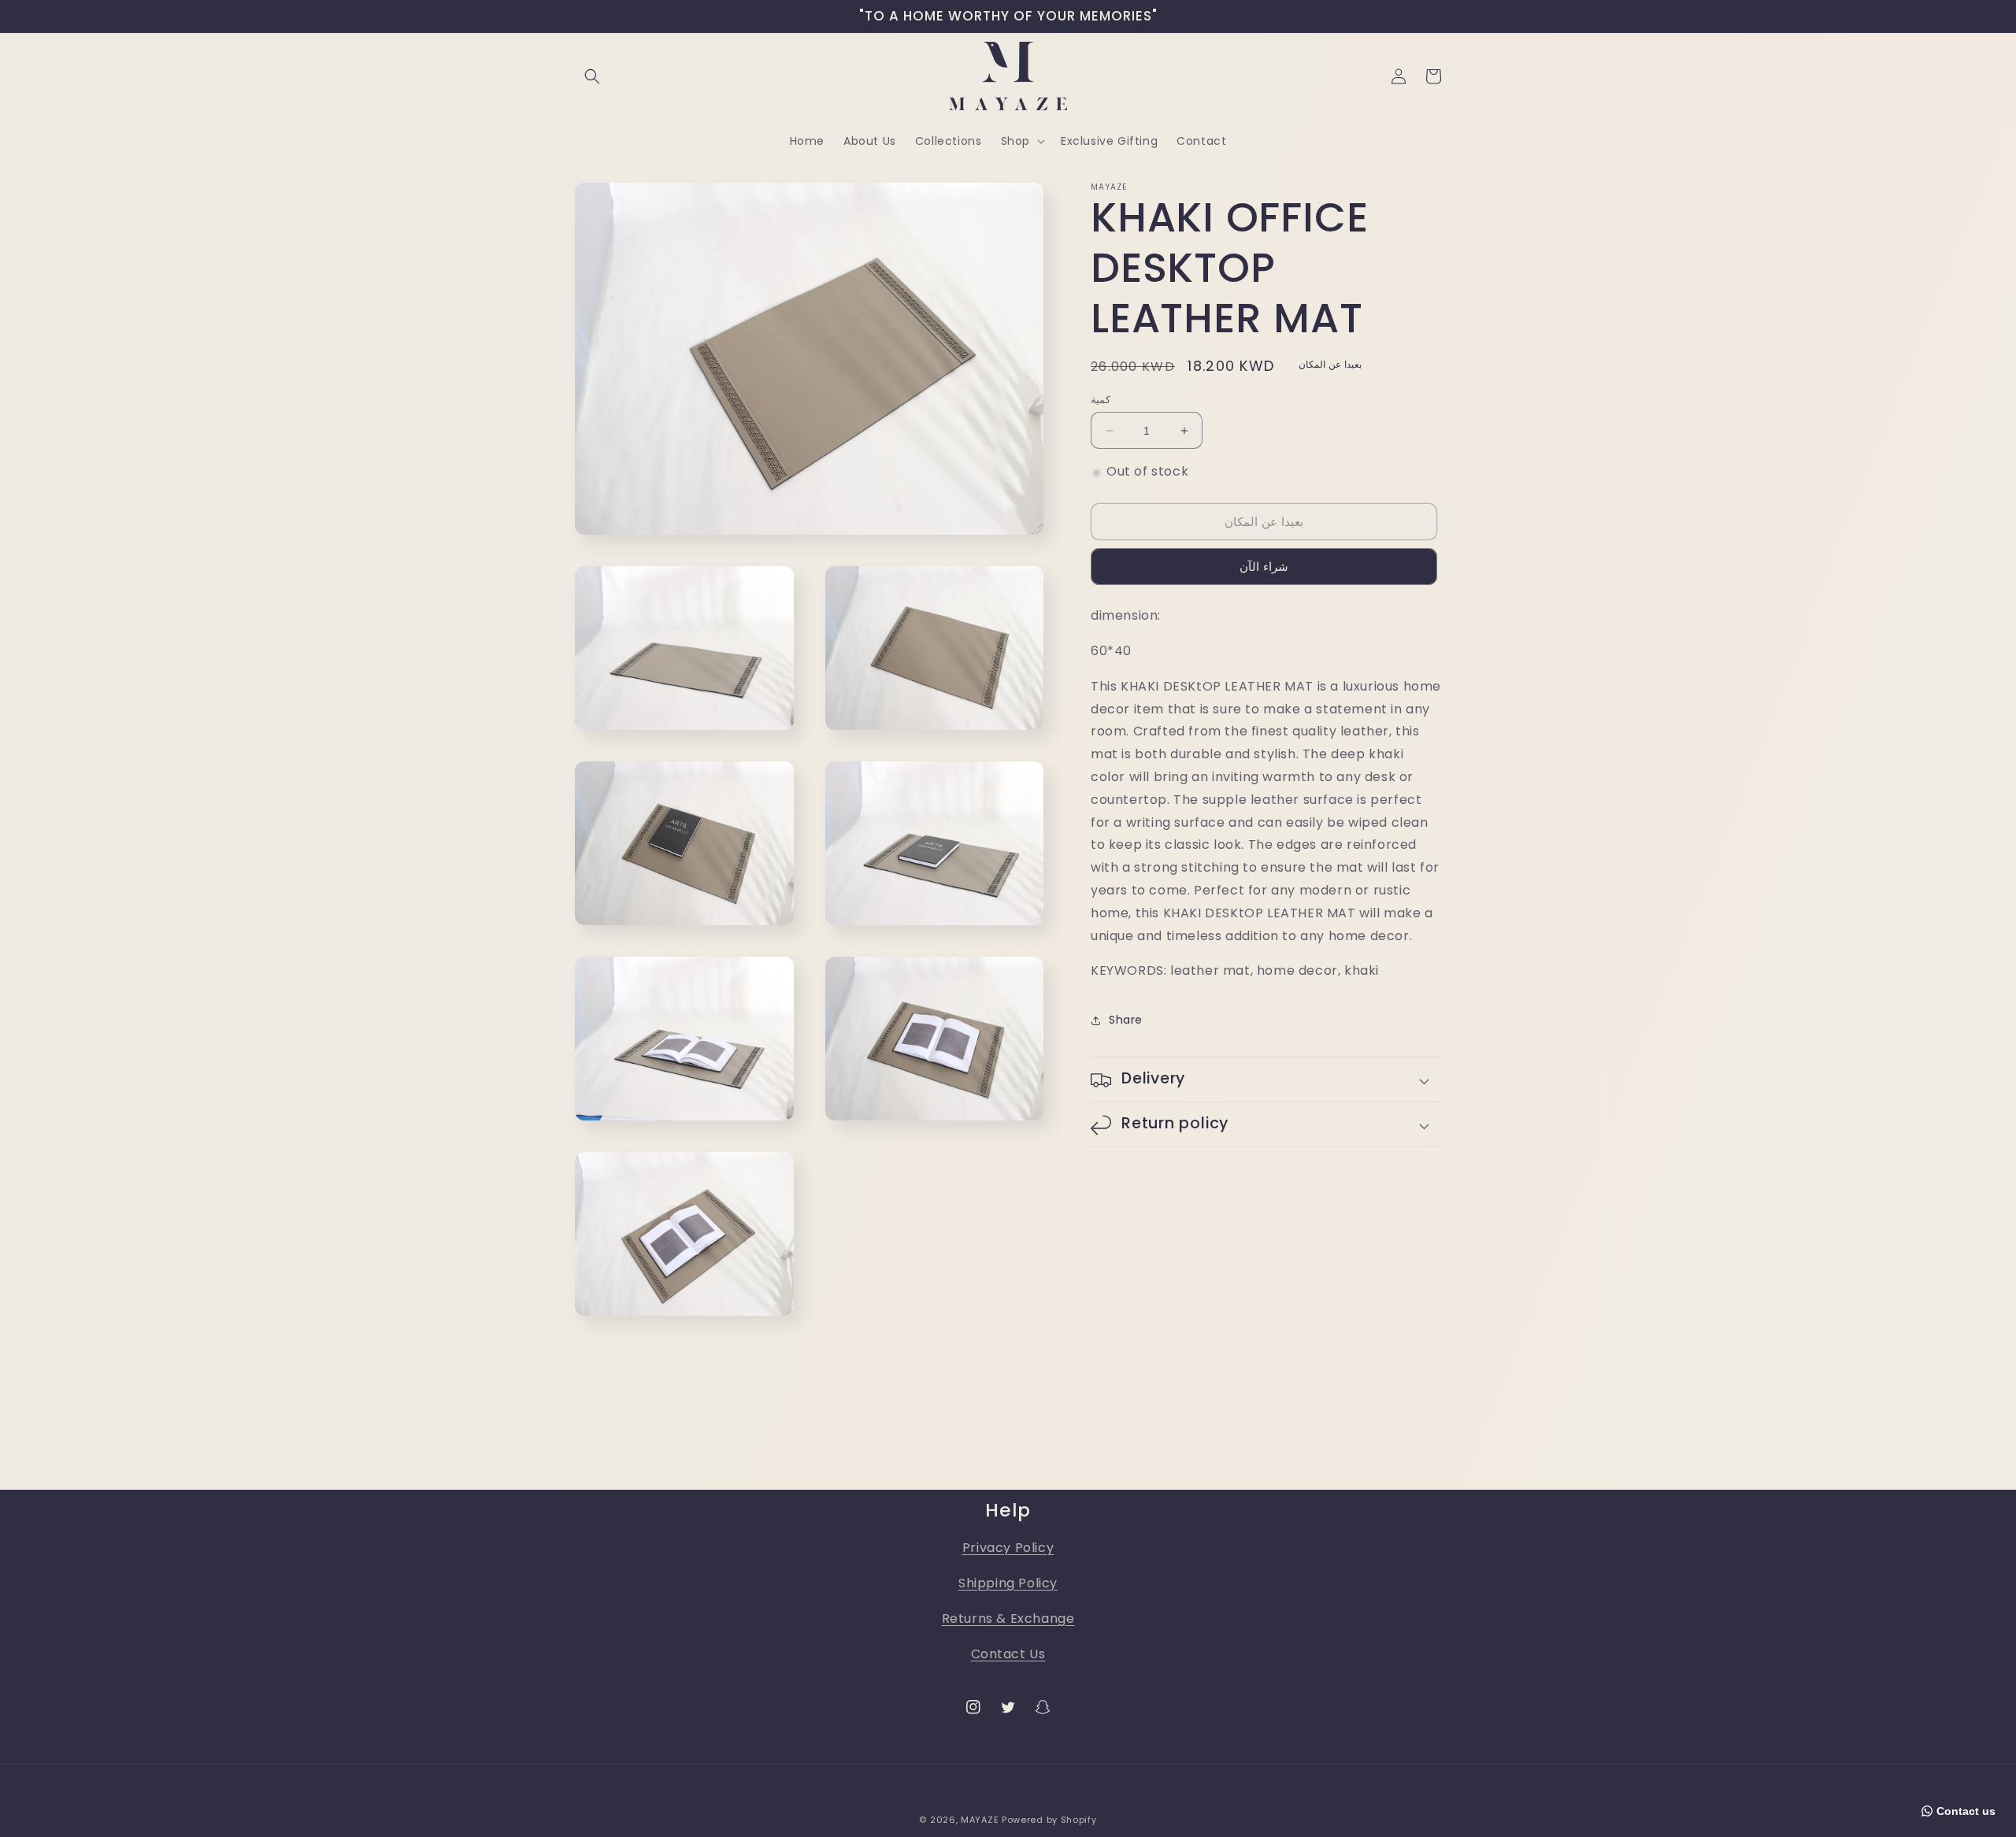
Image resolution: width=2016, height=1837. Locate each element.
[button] (592, 76)
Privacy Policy (1008, 1548)
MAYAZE (980, 1820)
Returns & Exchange (1008, 1618)
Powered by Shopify (1049, 1820)
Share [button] (1126, 1020)
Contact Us (1008, 1654)
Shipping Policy (1008, 1583)
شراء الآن (1264, 567)
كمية (1101, 400)
